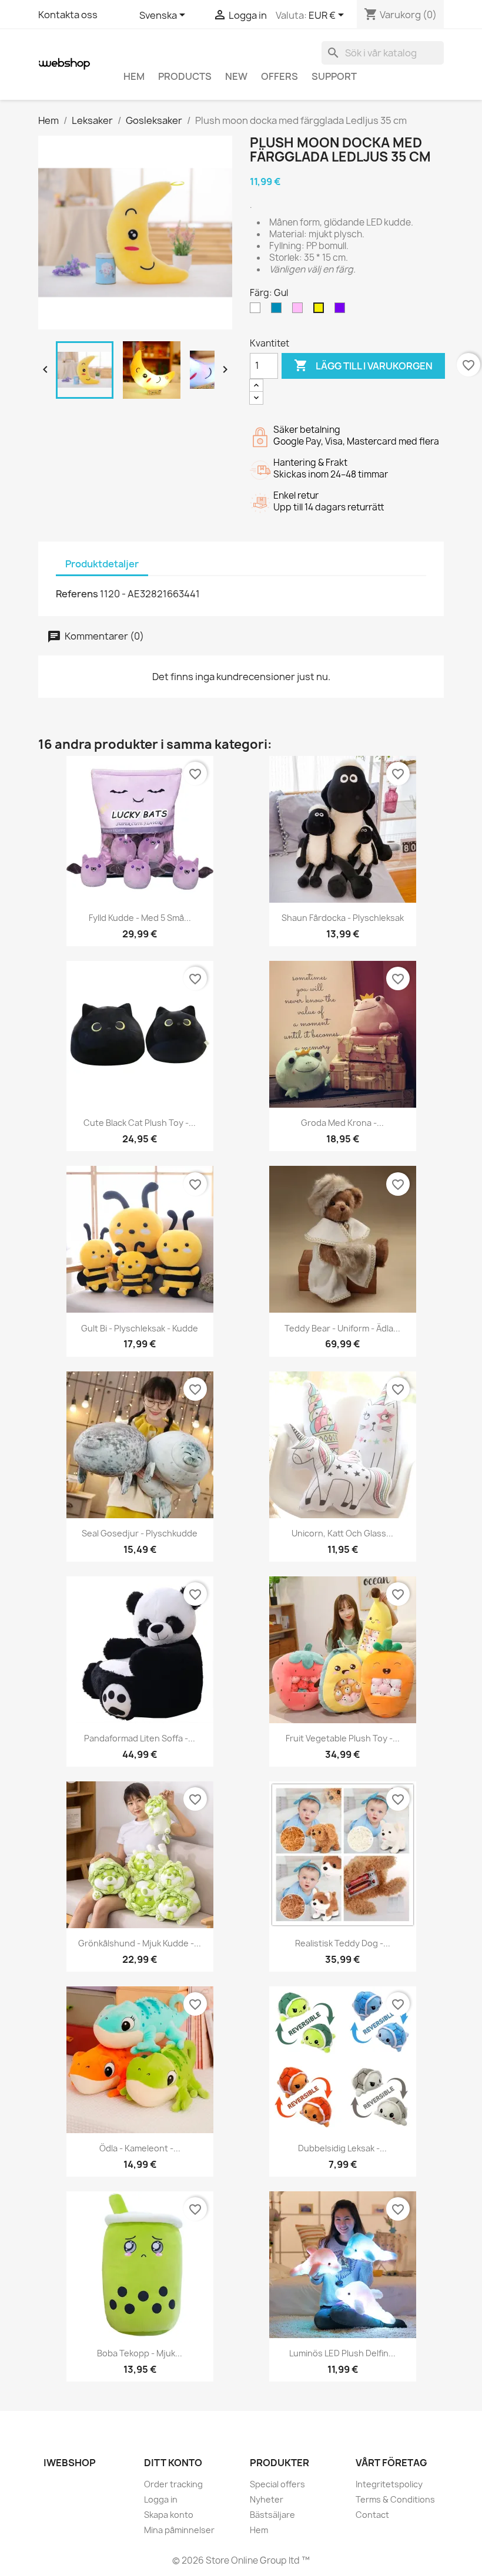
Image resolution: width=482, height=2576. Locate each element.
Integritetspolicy (389, 2484)
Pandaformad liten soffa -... (140, 1738)
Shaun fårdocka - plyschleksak (343, 918)
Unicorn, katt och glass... (342, 1533)
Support (334, 76)
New (236, 76)
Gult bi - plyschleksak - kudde (140, 1328)
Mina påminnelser (179, 2530)
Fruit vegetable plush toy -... (343, 1738)
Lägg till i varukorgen (363, 365)
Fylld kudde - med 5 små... (140, 918)
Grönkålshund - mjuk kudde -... (140, 1943)
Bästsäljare (272, 2515)
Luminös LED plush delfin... (342, 2353)
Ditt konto (173, 2463)
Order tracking (173, 2484)
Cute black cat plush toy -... (140, 1123)
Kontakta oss (68, 15)
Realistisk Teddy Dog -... (343, 1943)
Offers (280, 76)
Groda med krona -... (342, 1123)
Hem (134, 76)
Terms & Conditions (395, 2499)
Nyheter (267, 2499)
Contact (372, 2515)
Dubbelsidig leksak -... (342, 2148)
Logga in (161, 2499)
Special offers (277, 2484)
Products (185, 76)
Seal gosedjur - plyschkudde (140, 1533)
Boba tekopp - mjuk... (140, 2353)
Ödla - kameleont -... (140, 2148)
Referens (77, 594)
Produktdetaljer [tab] (102, 564)
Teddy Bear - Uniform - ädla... (342, 1328)
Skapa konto (169, 2515)
